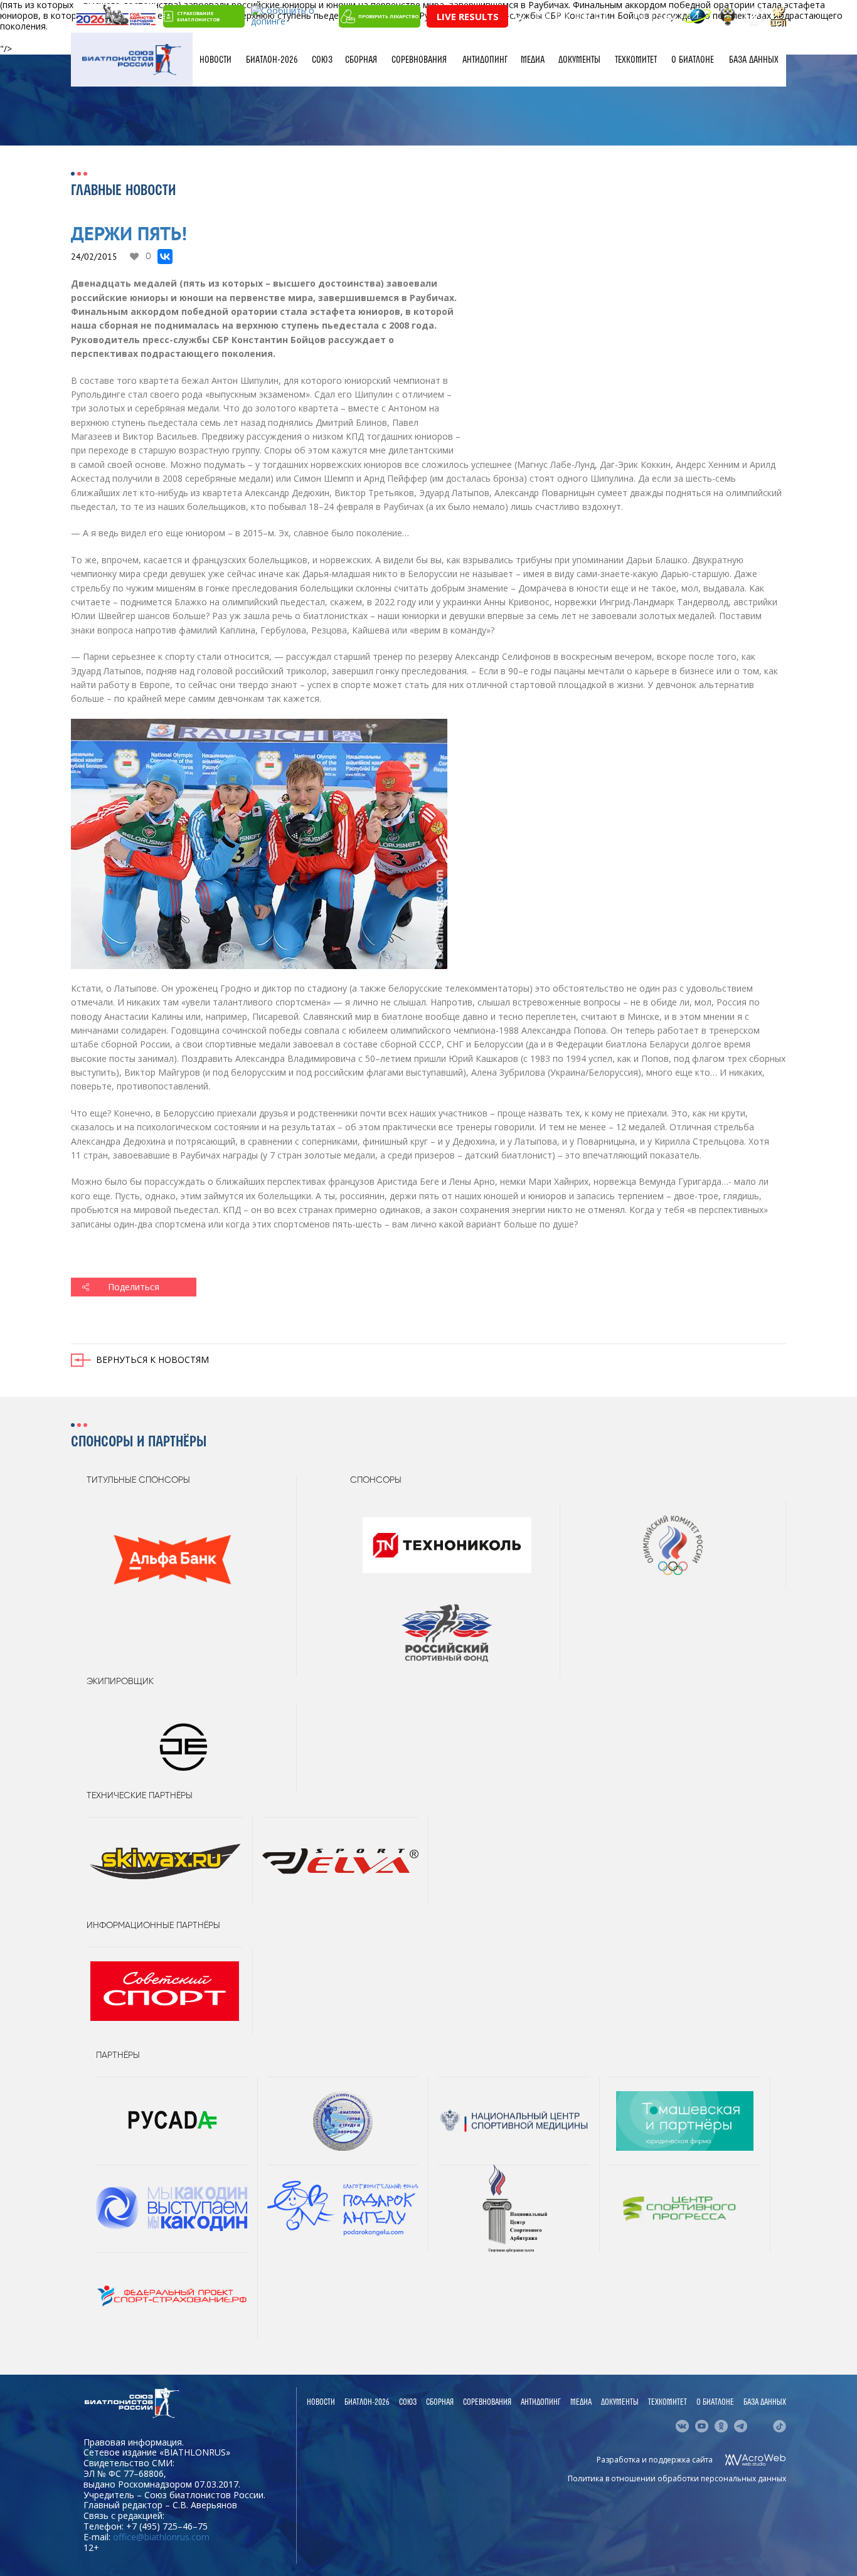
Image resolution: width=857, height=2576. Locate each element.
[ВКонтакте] (165, 257)
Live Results (468, 16)
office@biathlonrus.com (161, 2537)
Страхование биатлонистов (198, 16)
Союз (322, 60)
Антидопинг (485, 60)
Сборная (361, 60)
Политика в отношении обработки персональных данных (677, 2478)
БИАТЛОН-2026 (272, 60)
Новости (216, 60)
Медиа (533, 60)
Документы (579, 60)
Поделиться (134, 1287)
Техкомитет (636, 60)
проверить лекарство (388, 16)
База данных (754, 60)
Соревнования (419, 60)
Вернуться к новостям (152, 1360)
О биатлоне (693, 60)
